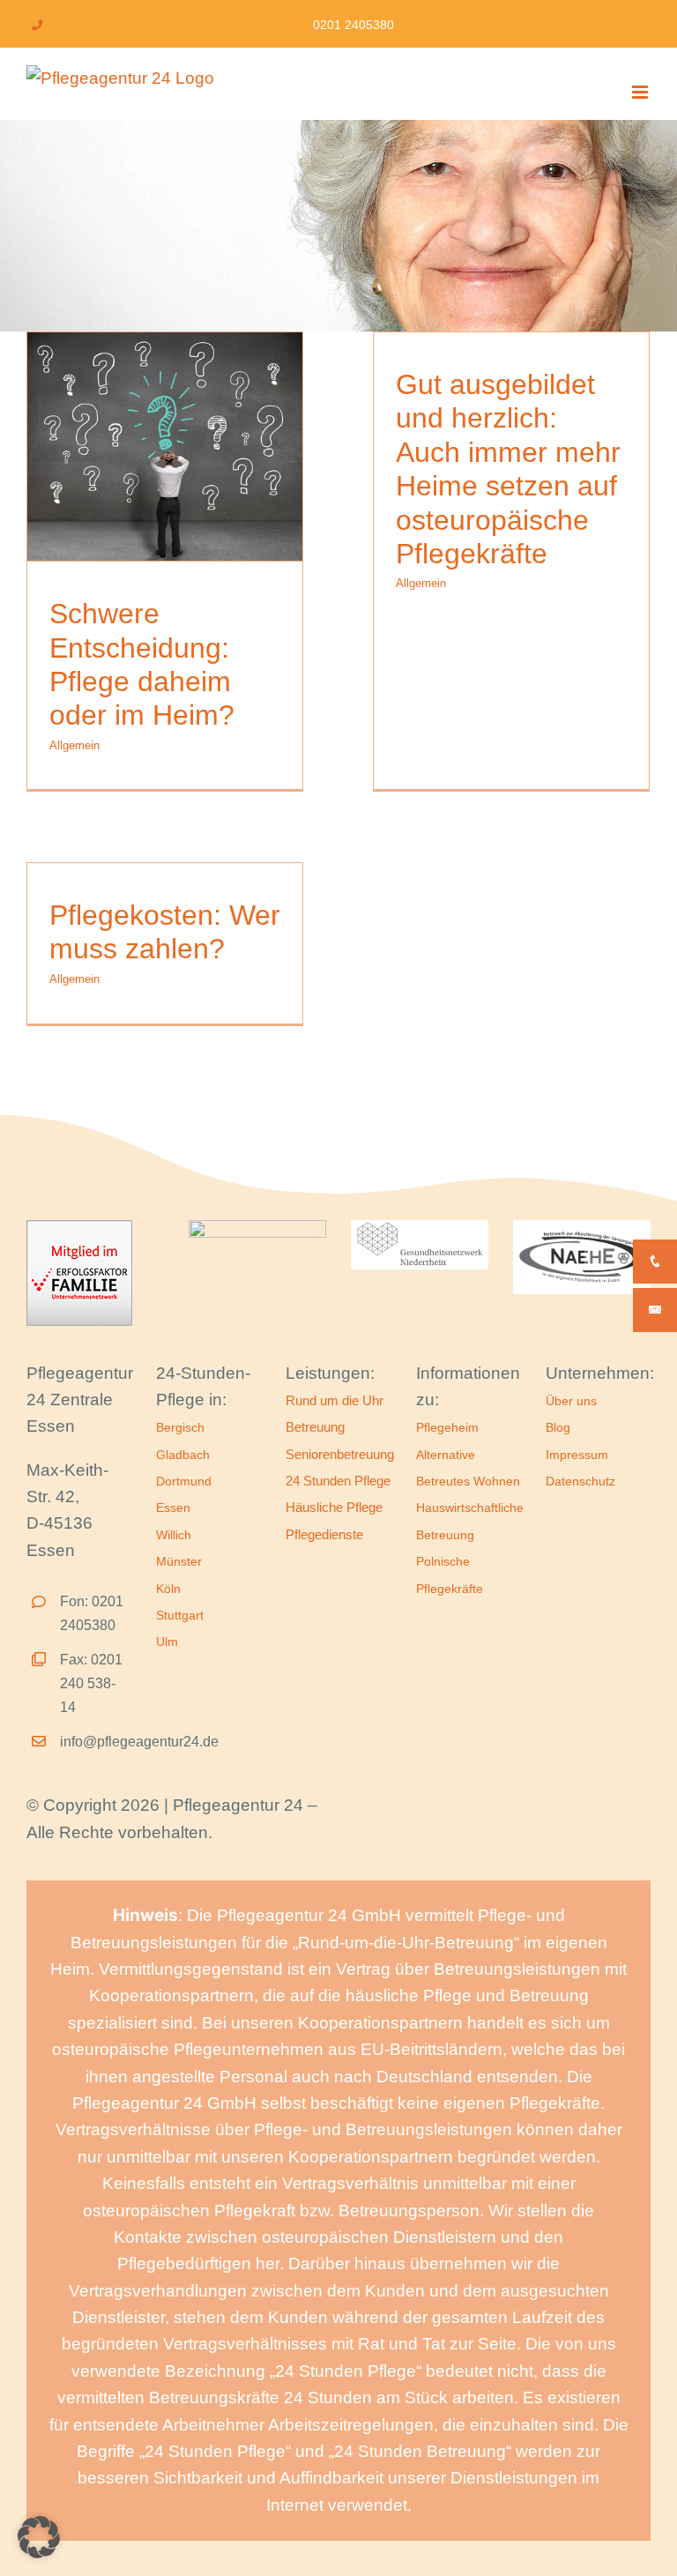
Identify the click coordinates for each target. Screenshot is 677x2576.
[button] (39, 2537)
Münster (179, 1561)
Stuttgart (180, 1615)
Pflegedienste (324, 1534)
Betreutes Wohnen (468, 1481)
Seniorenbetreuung (340, 1454)
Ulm (167, 1642)
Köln (168, 1589)
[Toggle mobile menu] (641, 92)
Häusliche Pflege (334, 1507)
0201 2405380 (353, 25)
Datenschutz (580, 1481)
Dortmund (184, 1481)
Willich (174, 1535)
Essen (173, 1508)
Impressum (577, 1455)
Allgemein (74, 745)
